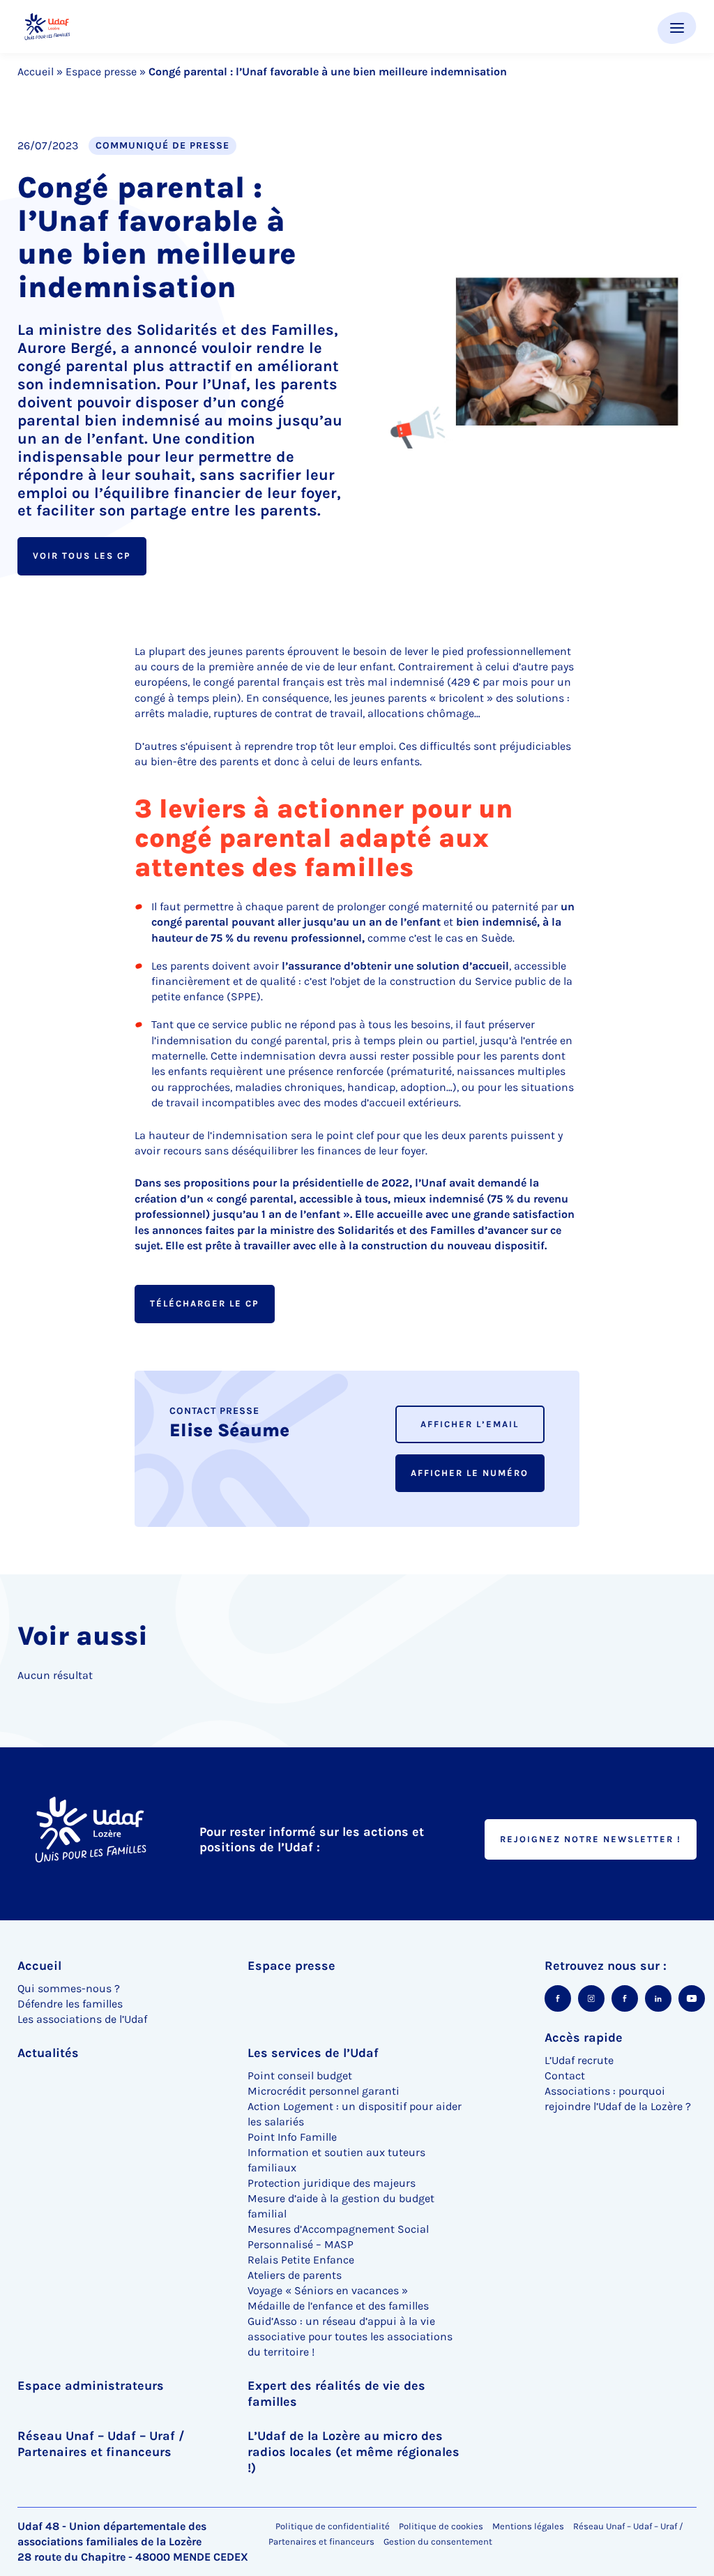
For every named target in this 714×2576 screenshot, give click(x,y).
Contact (565, 2076)
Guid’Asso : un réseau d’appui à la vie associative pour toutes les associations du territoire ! (350, 2336)
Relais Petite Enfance (301, 2260)
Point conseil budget (300, 2076)
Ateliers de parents (295, 2275)
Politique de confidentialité (333, 2526)
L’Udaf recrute (579, 2060)
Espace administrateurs (91, 2386)
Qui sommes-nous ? (69, 1988)
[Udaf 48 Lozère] (47, 27)
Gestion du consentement (438, 2542)
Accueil (36, 71)
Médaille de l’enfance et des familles (338, 2306)
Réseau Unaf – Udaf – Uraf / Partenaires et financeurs (101, 2444)
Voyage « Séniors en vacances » (328, 2290)
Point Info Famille (292, 2137)
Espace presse (101, 71)
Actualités (48, 2053)
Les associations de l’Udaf (82, 2019)
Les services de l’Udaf (313, 2053)
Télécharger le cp (205, 1303)
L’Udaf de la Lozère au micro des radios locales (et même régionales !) (354, 2452)
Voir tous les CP (82, 556)
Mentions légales (528, 2526)
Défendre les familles (70, 2004)
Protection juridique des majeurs (332, 2183)
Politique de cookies (441, 2526)
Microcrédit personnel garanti (324, 2091)
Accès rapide (584, 2038)
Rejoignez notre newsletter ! (591, 1839)
